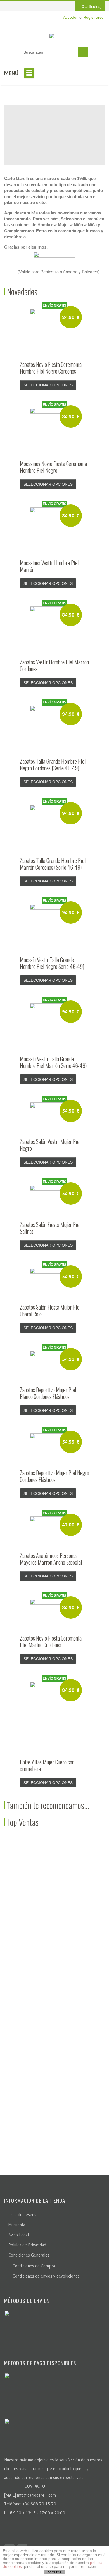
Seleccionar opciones (48, 385)
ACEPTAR (54, 2572)
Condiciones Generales (29, 2255)
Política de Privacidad (27, 2245)
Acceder (70, 17)
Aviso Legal (19, 2235)
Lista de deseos (22, 2215)
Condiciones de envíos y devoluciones (46, 2276)
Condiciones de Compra (34, 2266)
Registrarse (93, 17)
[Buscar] (83, 52)
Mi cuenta (17, 2225)
